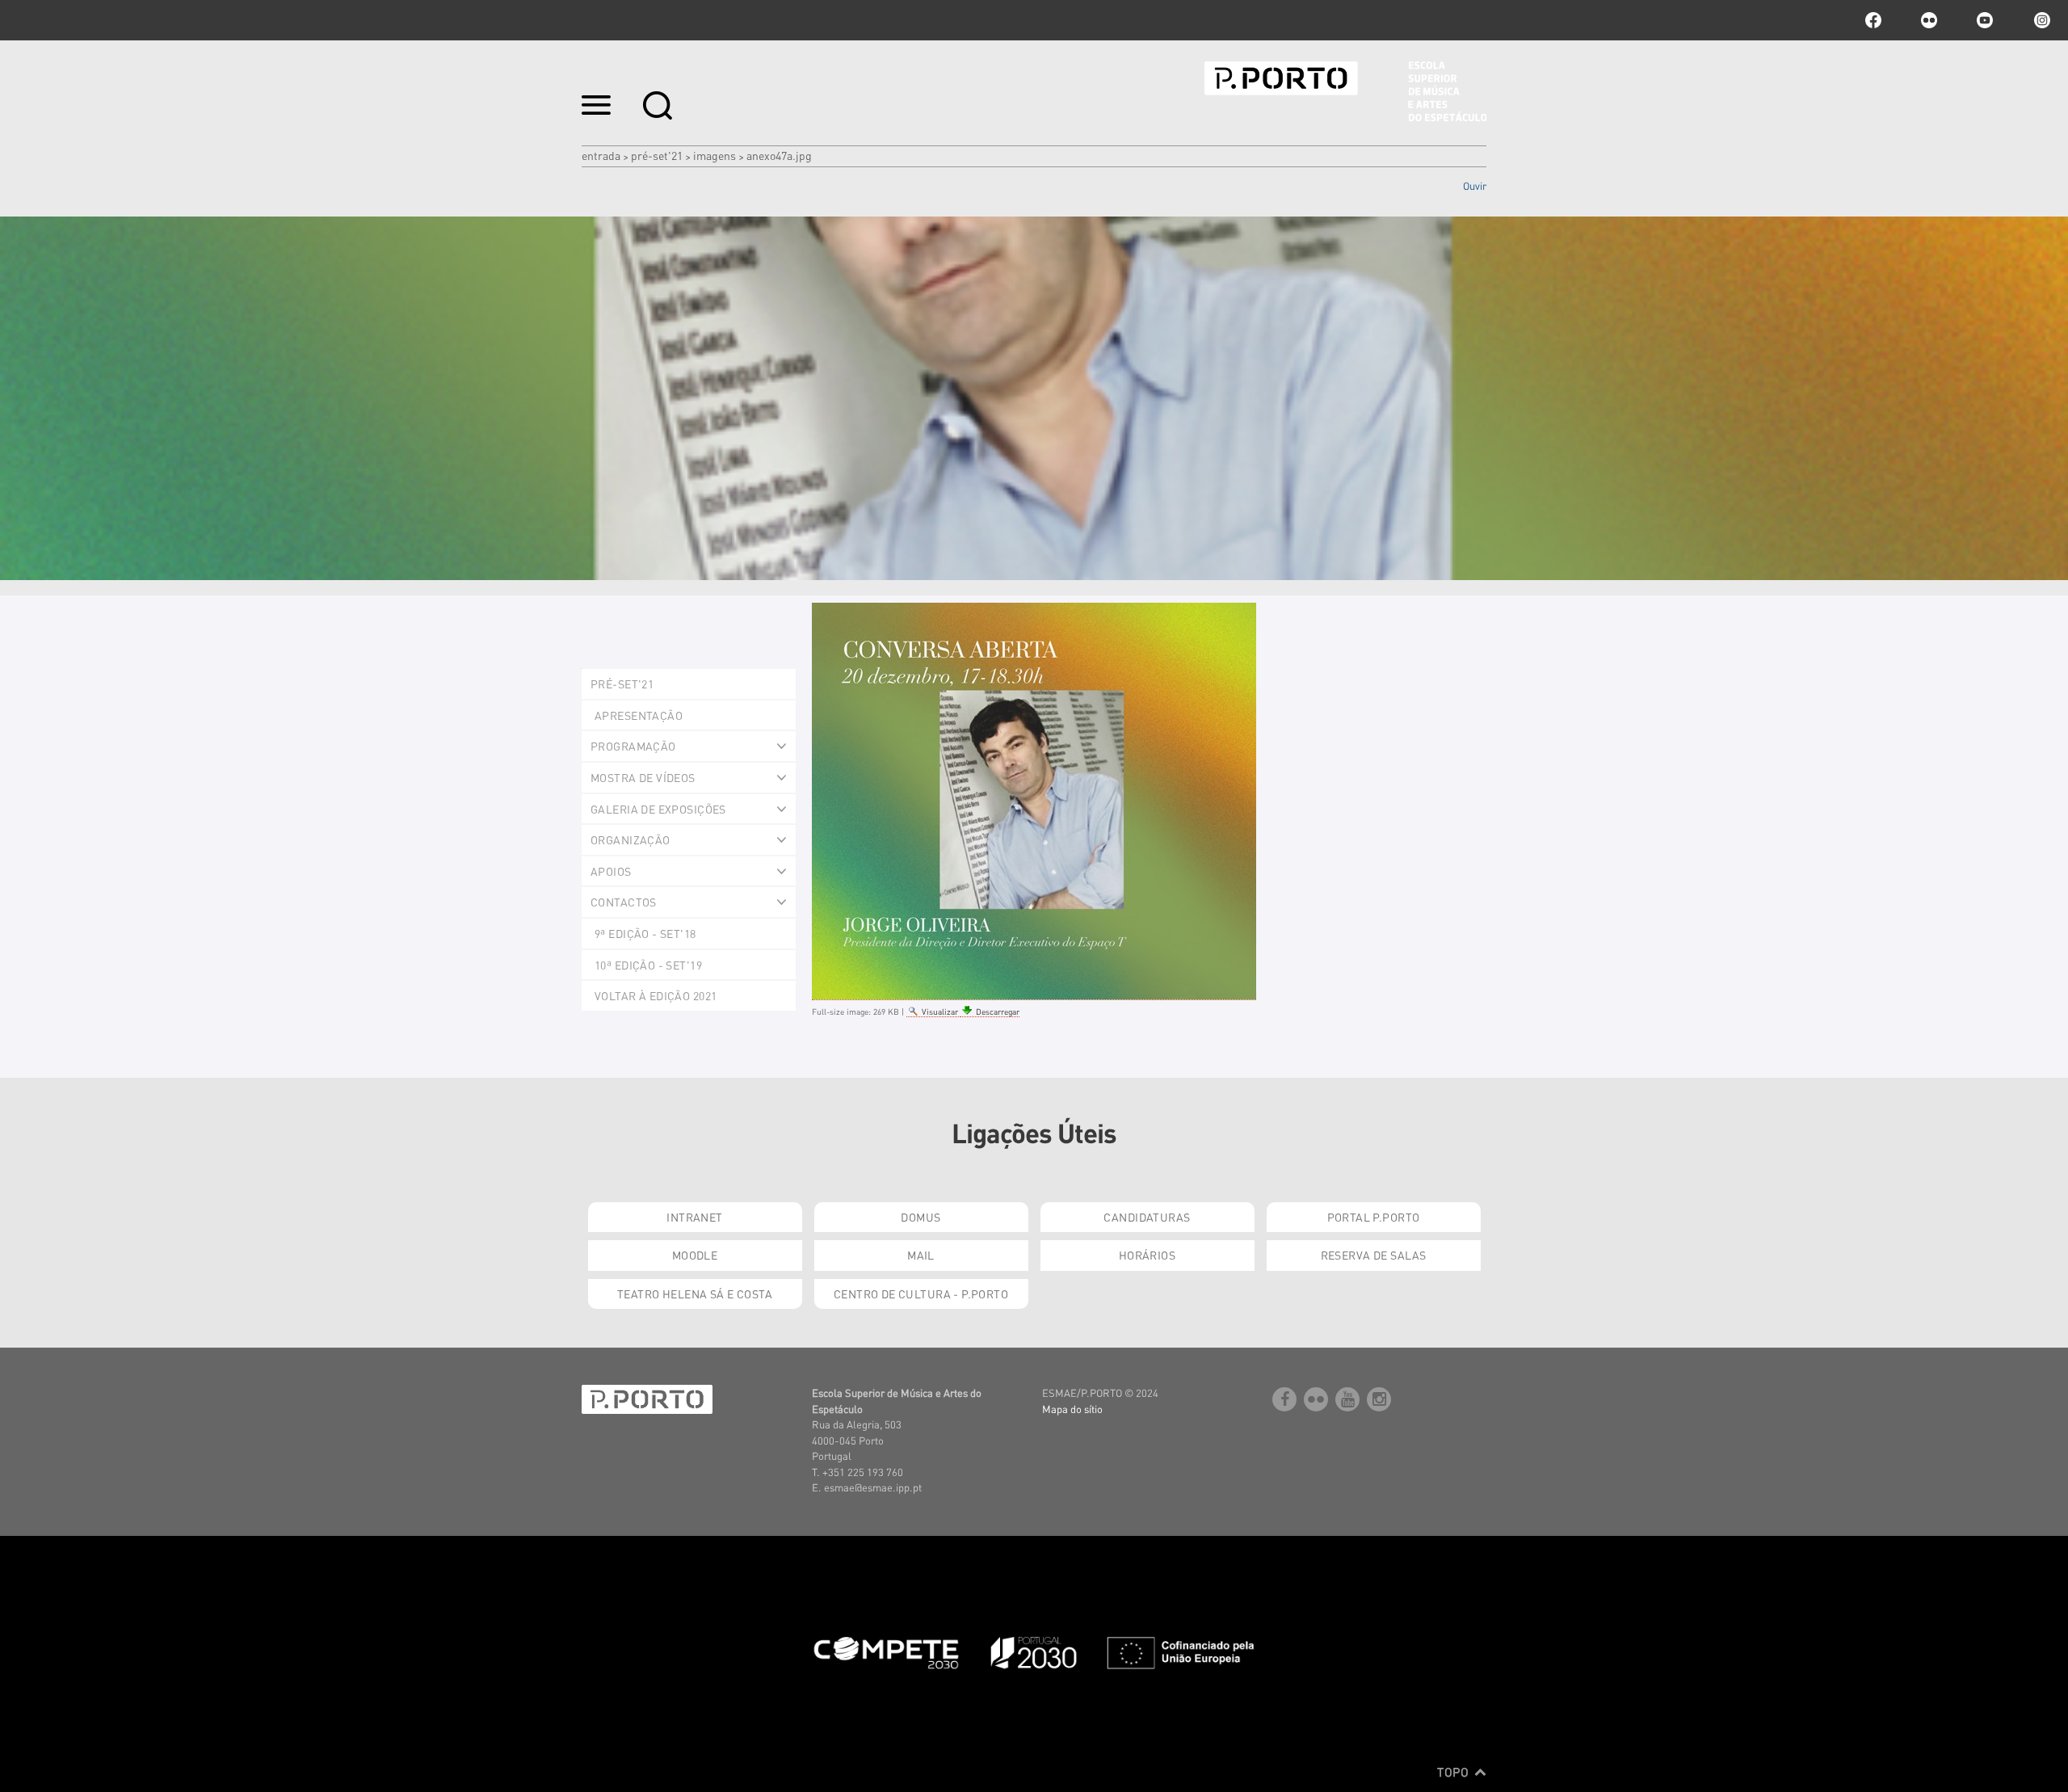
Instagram (2041, 20)
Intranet (694, 1217)
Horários (1147, 1255)
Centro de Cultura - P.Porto (921, 1294)
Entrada (601, 155)
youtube (1985, 20)
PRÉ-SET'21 (657, 155)
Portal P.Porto (1374, 1217)
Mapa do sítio (1072, 1409)
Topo (1454, 1772)
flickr (1929, 20)
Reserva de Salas (1374, 1255)
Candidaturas (1147, 1217)
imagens (715, 155)
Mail (921, 1255)
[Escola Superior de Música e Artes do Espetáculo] (1345, 91)
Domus (921, 1217)
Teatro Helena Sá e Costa (695, 1294)
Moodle (695, 1255)
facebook (1873, 20)
